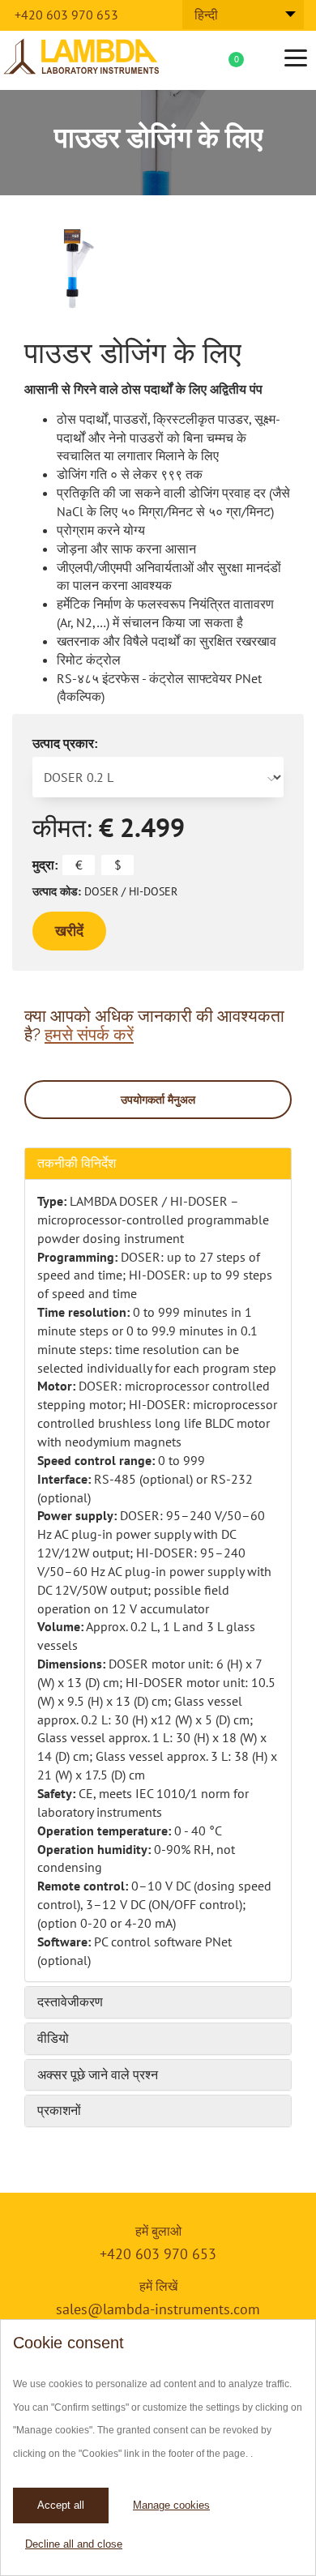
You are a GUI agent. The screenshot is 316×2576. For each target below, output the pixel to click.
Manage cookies (171, 2505)
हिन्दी (206, 15)
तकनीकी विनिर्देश (77, 1163)
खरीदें (69, 931)
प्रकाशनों (59, 2110)
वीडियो (53, 2038)
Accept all (61, 2505)
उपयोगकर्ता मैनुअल (158, 1100)
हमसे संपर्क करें (89, 1034)
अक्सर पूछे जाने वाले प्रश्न (98, 2075)
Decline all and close (74, 2544)
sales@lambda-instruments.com (158, 2309)
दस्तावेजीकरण (70, 2002)
